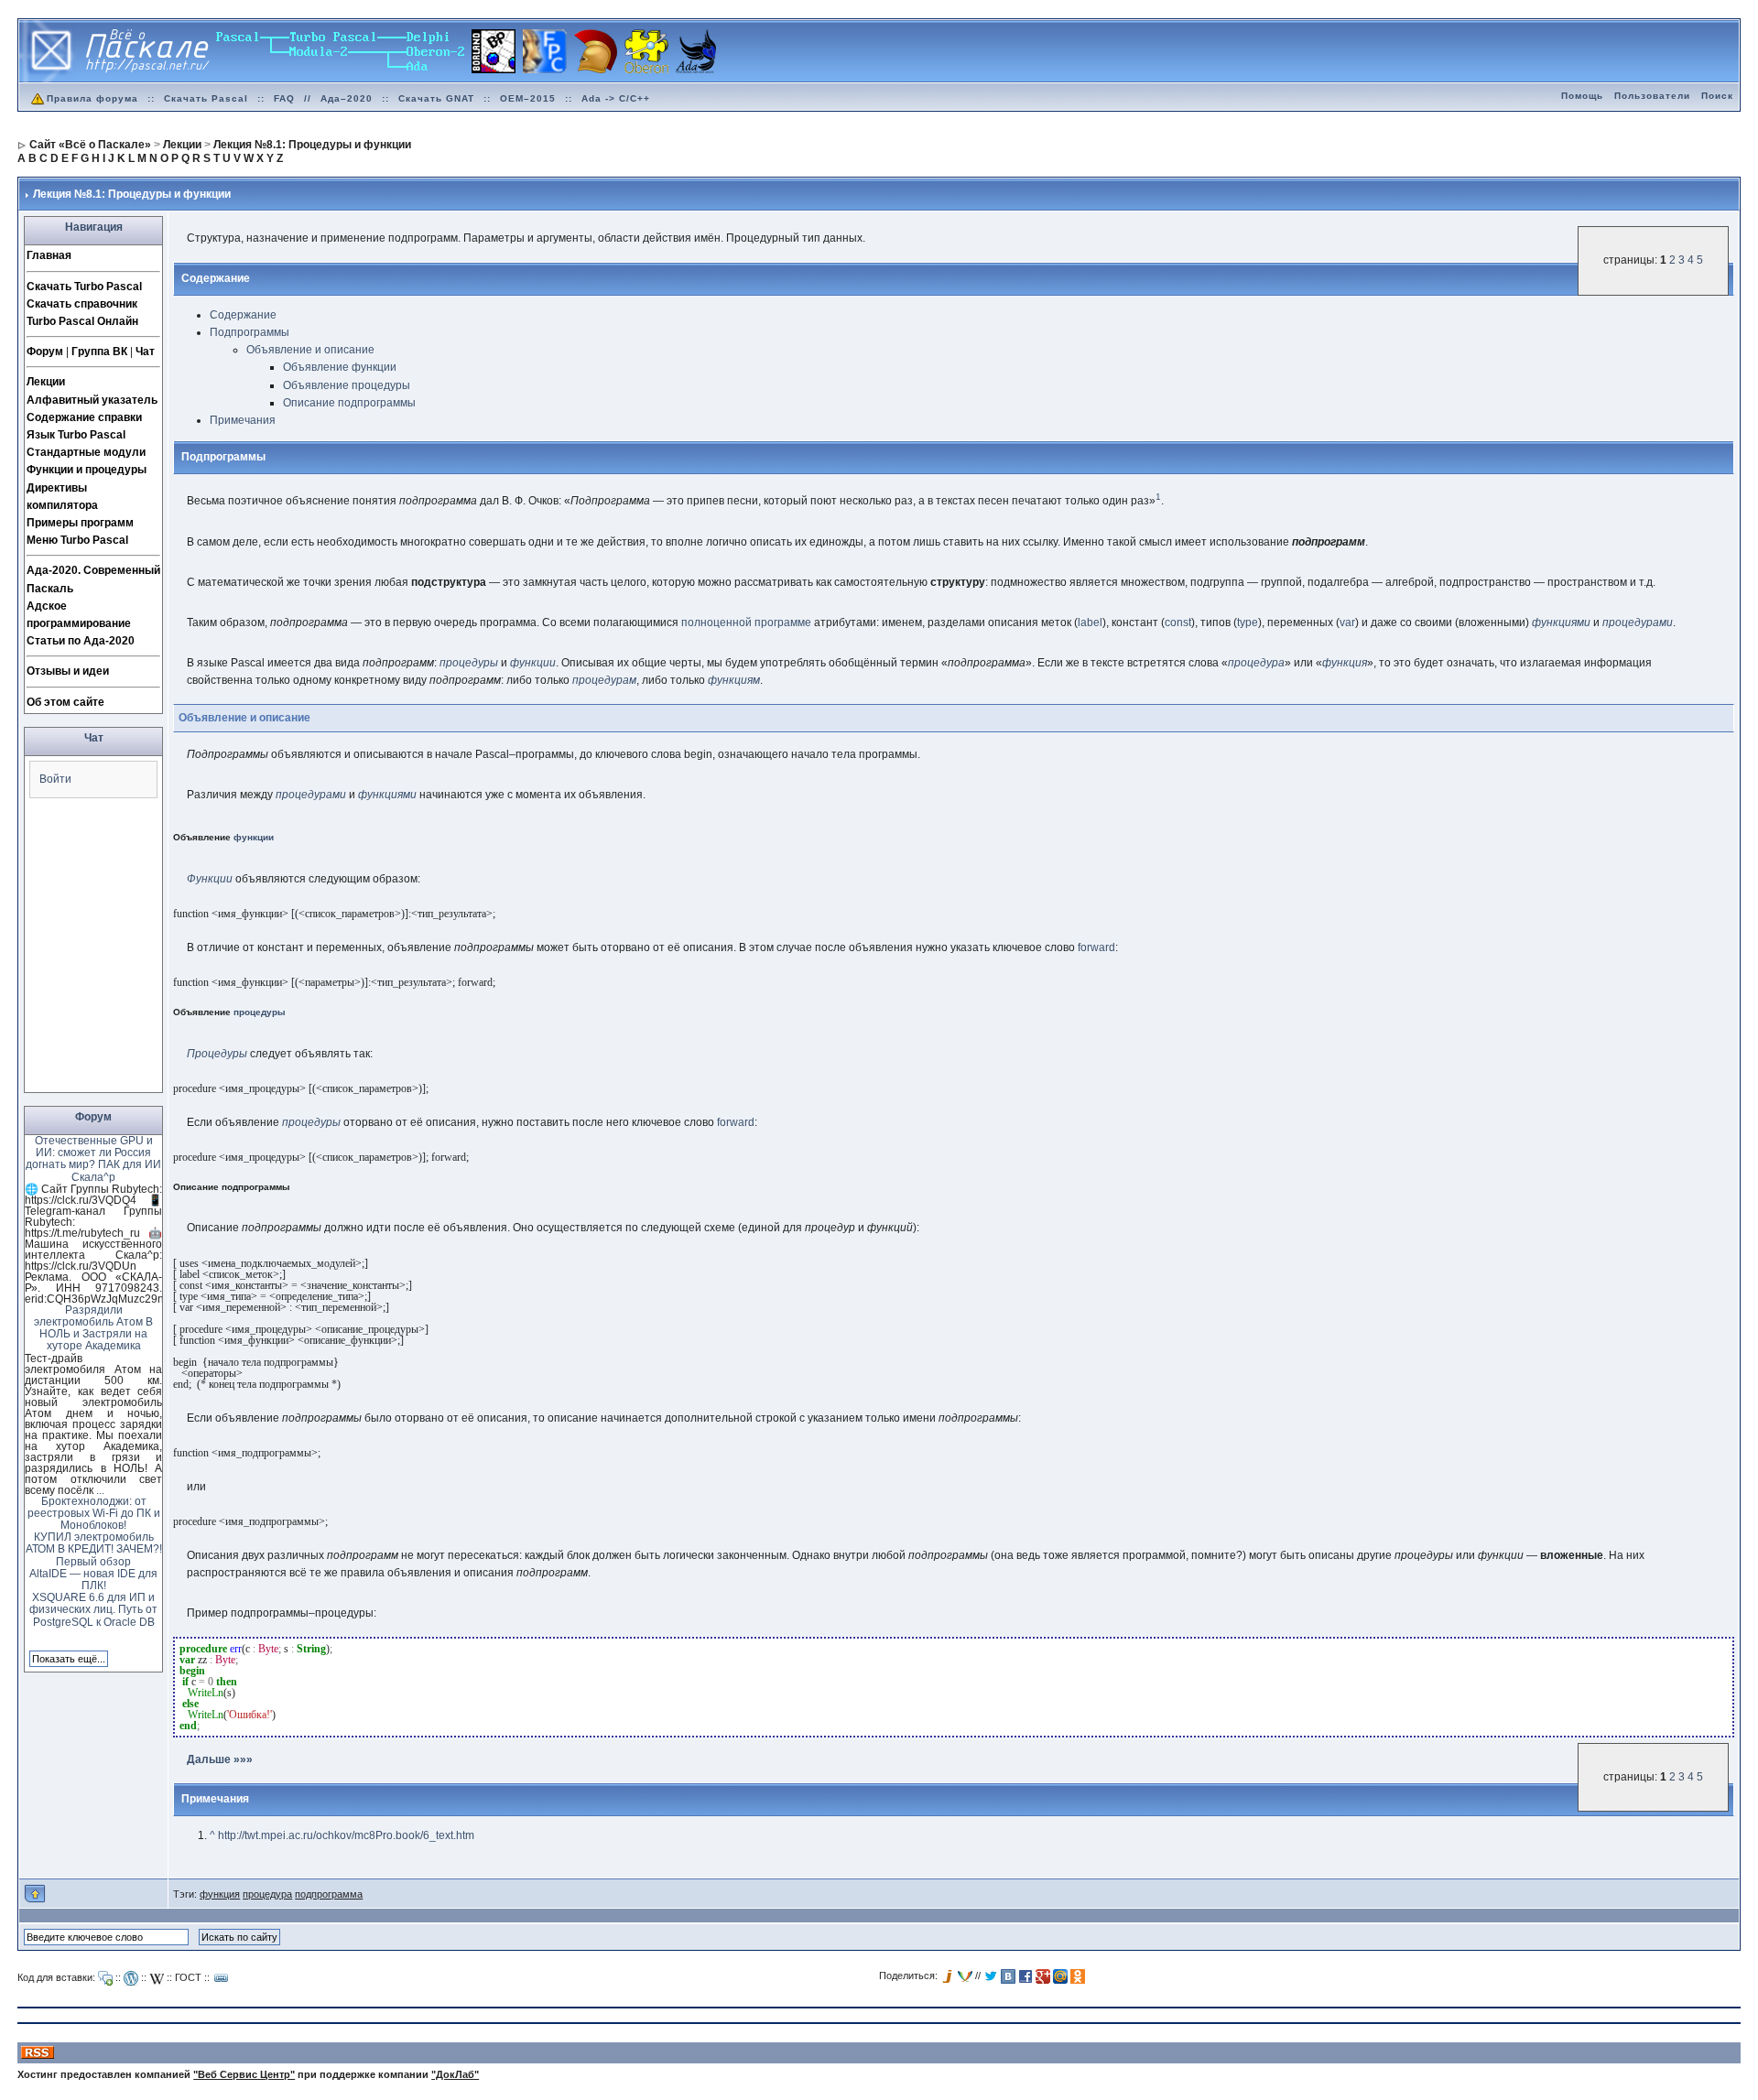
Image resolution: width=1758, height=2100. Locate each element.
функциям (734, 680)
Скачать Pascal (206, 98)
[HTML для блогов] (131, 1978)
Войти (55, 779)
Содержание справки (84, 417)
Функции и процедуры (87, 470)
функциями (1561, 622)
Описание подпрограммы (349, 403)
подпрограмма (329, 1894)
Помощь (1582, 96)
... (100, 1490)
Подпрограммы (250, 332)
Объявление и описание (310, 350)
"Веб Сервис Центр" (244, 2074)
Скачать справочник (82, 304)
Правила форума (92, 98)
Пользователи (1652, 96)
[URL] (222, 1978)
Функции (210, 879)
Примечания (243, 420)
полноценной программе (746, 622)
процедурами (1638, 622)
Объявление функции (340, 367)
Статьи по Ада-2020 (81, 641)
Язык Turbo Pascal (76, 435)
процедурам (604, 680)
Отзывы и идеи (68, 671)
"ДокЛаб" (455, 2074)
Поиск (1717, 96)
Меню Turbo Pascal (77, 540)
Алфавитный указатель (92, 400)
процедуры (469, 663)
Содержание (243, 315)
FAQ (284, 98)
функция (1345, 663)
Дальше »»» (220, 1759)
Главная (49, 255)
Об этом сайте (65, 702)
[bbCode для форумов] (105, 1978)
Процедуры (217, 1054)
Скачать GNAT (436, 98)
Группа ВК (99, 352)
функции (533, 663)
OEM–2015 (528, 98)
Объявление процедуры (347, 385)
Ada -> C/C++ (616, 98)
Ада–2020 (347, 98)
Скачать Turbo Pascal (84, 287)
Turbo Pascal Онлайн (82, 321)
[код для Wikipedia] (157, 1978)
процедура (1256, 663)
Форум (45, 352)
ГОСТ (188, 1977)
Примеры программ (80, 523)
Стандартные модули (86, 452)
